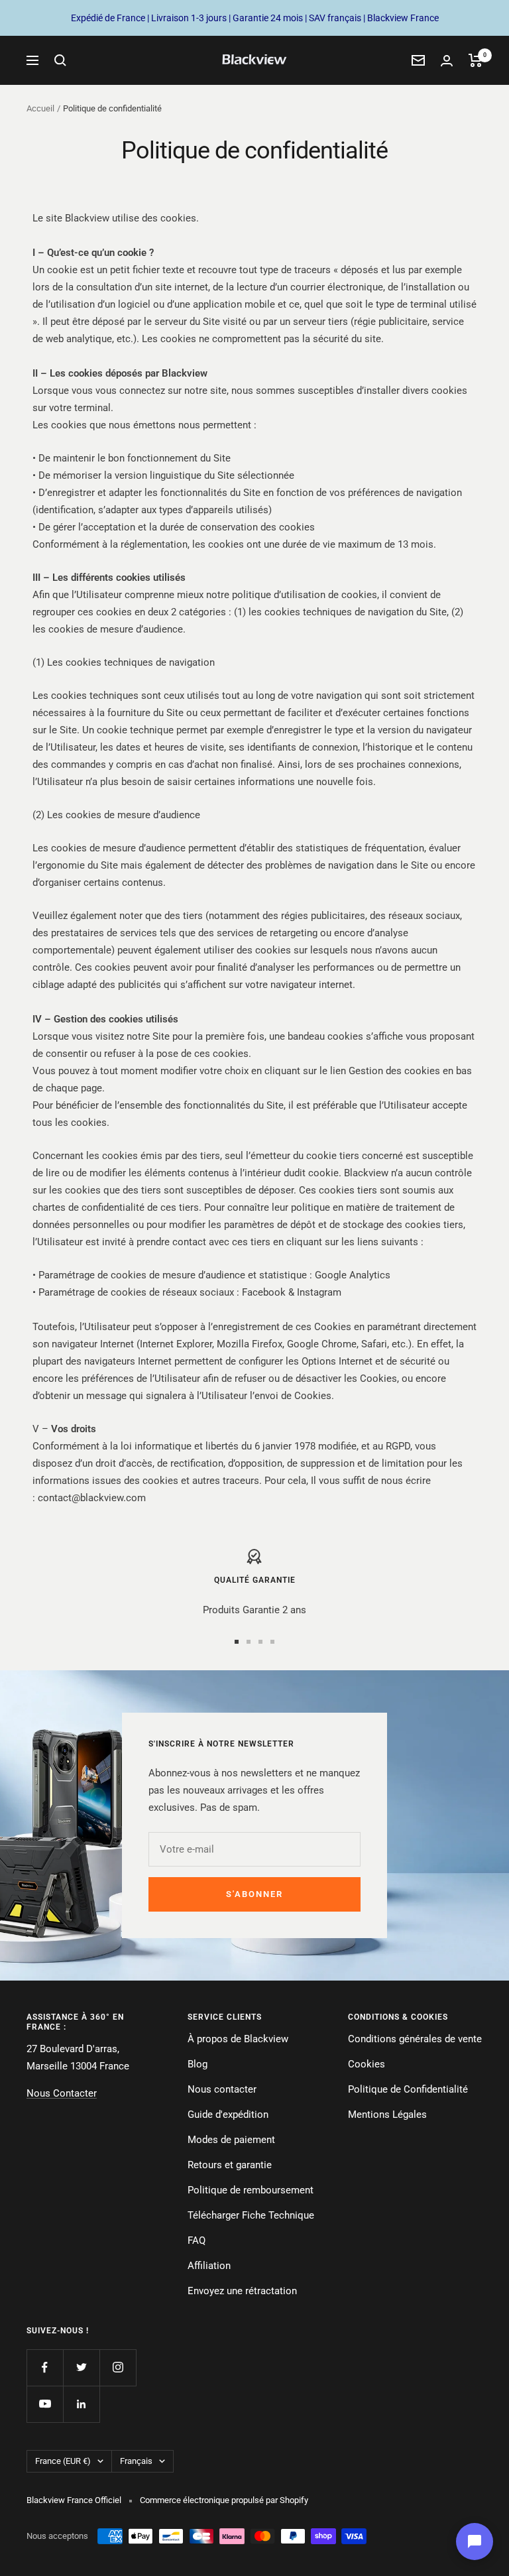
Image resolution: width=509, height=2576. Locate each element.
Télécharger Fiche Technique (251, 2215)
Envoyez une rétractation (242, 2291)
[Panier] (476, 60)
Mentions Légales (387, 2115)
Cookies (367, 2064)
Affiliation (209, 2266)
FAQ (197, 2240)
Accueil (40, 108)
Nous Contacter (62, 2093)
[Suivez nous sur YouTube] (45, 2404)
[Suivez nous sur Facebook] (45, 2367)
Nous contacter (222, 2089)
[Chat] (475, 2542)
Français (136, 2461)
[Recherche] (60, 60)
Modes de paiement (231, 2140)
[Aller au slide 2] (249, 1642)
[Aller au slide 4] (272, 1642)
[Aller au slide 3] (260, 1642)
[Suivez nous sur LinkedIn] (81, 2404)
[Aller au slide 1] (237, 1642)
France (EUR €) (63, 2461)
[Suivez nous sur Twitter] (81, 2367)
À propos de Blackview (238, 2039)
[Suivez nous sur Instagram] (118, 2367)
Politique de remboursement (251, 2190)
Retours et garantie (230, 2165)
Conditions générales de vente (415, 2039)
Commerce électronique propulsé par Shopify (224, 2500)
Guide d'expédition (228, 2115)
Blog (198, 2064)
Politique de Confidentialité (408, 2089)
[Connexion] (447, 61)
